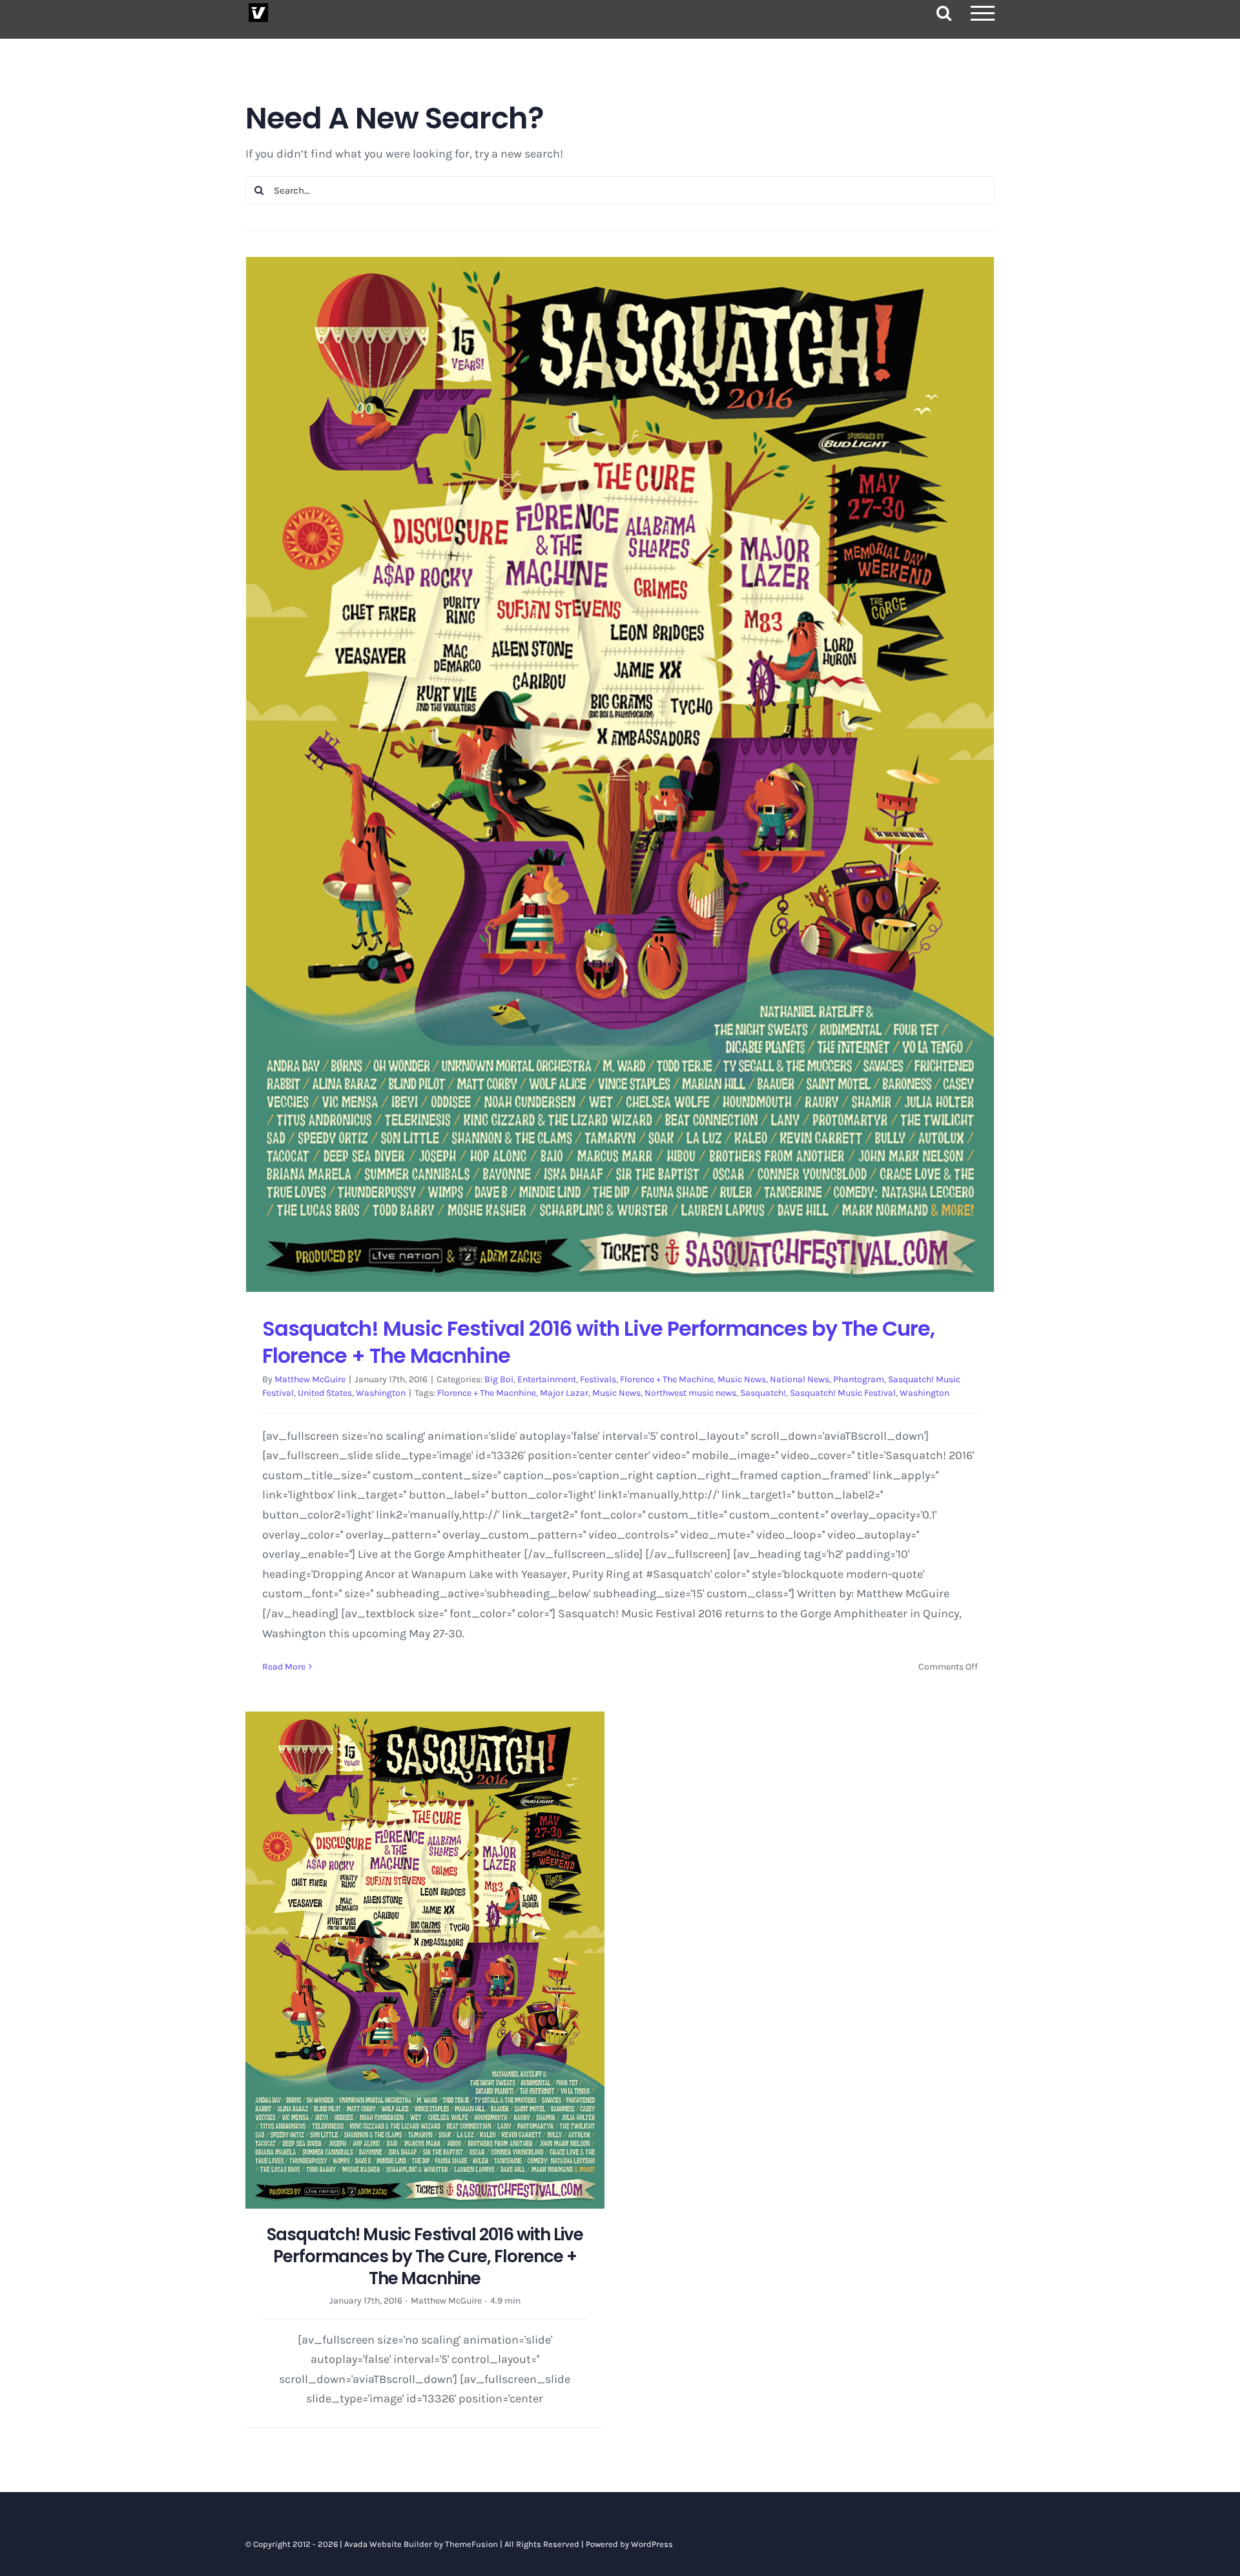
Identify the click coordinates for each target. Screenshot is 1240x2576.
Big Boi (499, 1379)
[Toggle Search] (944, 13)
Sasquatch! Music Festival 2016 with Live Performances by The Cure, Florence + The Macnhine (598, 1342)
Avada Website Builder (388, 2544)
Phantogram (859, 1379)
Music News (742, 1379)
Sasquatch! (763, 1393)
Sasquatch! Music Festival (843, 1393)
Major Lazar (564, 1393)
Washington (381, 1393)
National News (800, 1379)
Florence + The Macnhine (487, 1393)
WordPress (652, 2544)
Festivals (598, 1379)
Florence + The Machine (667, 1379)
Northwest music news (690, 1393)
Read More (284, 1667)
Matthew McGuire (310, 1379)
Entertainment (547, 1379)
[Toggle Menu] (983, 13)
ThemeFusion (471, 2544)
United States (325, 1393)
